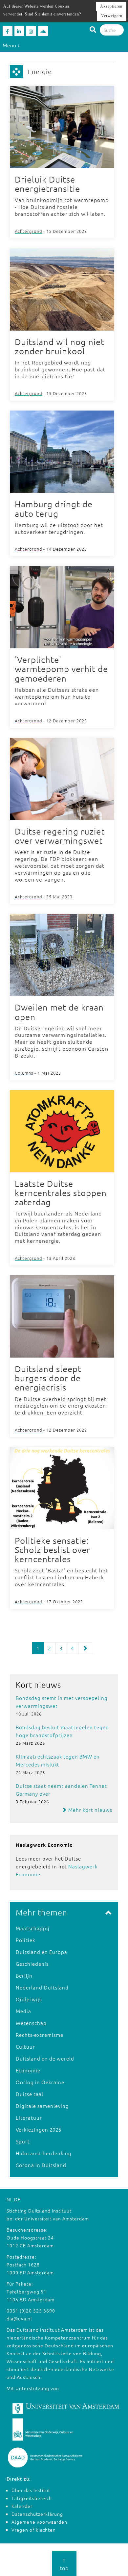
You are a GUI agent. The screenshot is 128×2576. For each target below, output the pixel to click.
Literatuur (29, 2118)
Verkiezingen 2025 (39, 2129)
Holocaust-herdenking (44, 2153)
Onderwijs (29, 1999)
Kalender (22, 2506)
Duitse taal (30, 2094)
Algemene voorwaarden (39, 2522)
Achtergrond (29, 231)
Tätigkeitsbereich (32, 2498)
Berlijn (24, 1976)
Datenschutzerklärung (37, 2514)
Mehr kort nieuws (90, 1810)
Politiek (25, 1940)
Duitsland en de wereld (45, 2058)
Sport (23, 2141)
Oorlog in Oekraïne (40, 2082)
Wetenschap (31, 2023)
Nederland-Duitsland (42, 1987)
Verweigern (112, 16)
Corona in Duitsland (41, 2165)
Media (23, 2011)
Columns (24, 1073)
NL (10, 2199)
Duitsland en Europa (42, 1952)
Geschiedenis (32, 1964)
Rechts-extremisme (40, 2035)
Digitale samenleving (42, 2106)
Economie (28, 2070)
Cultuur (25, 2047)
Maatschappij (33, 1928)
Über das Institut (31, 2490)
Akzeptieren (111, 6)
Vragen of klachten (34, 2530)
